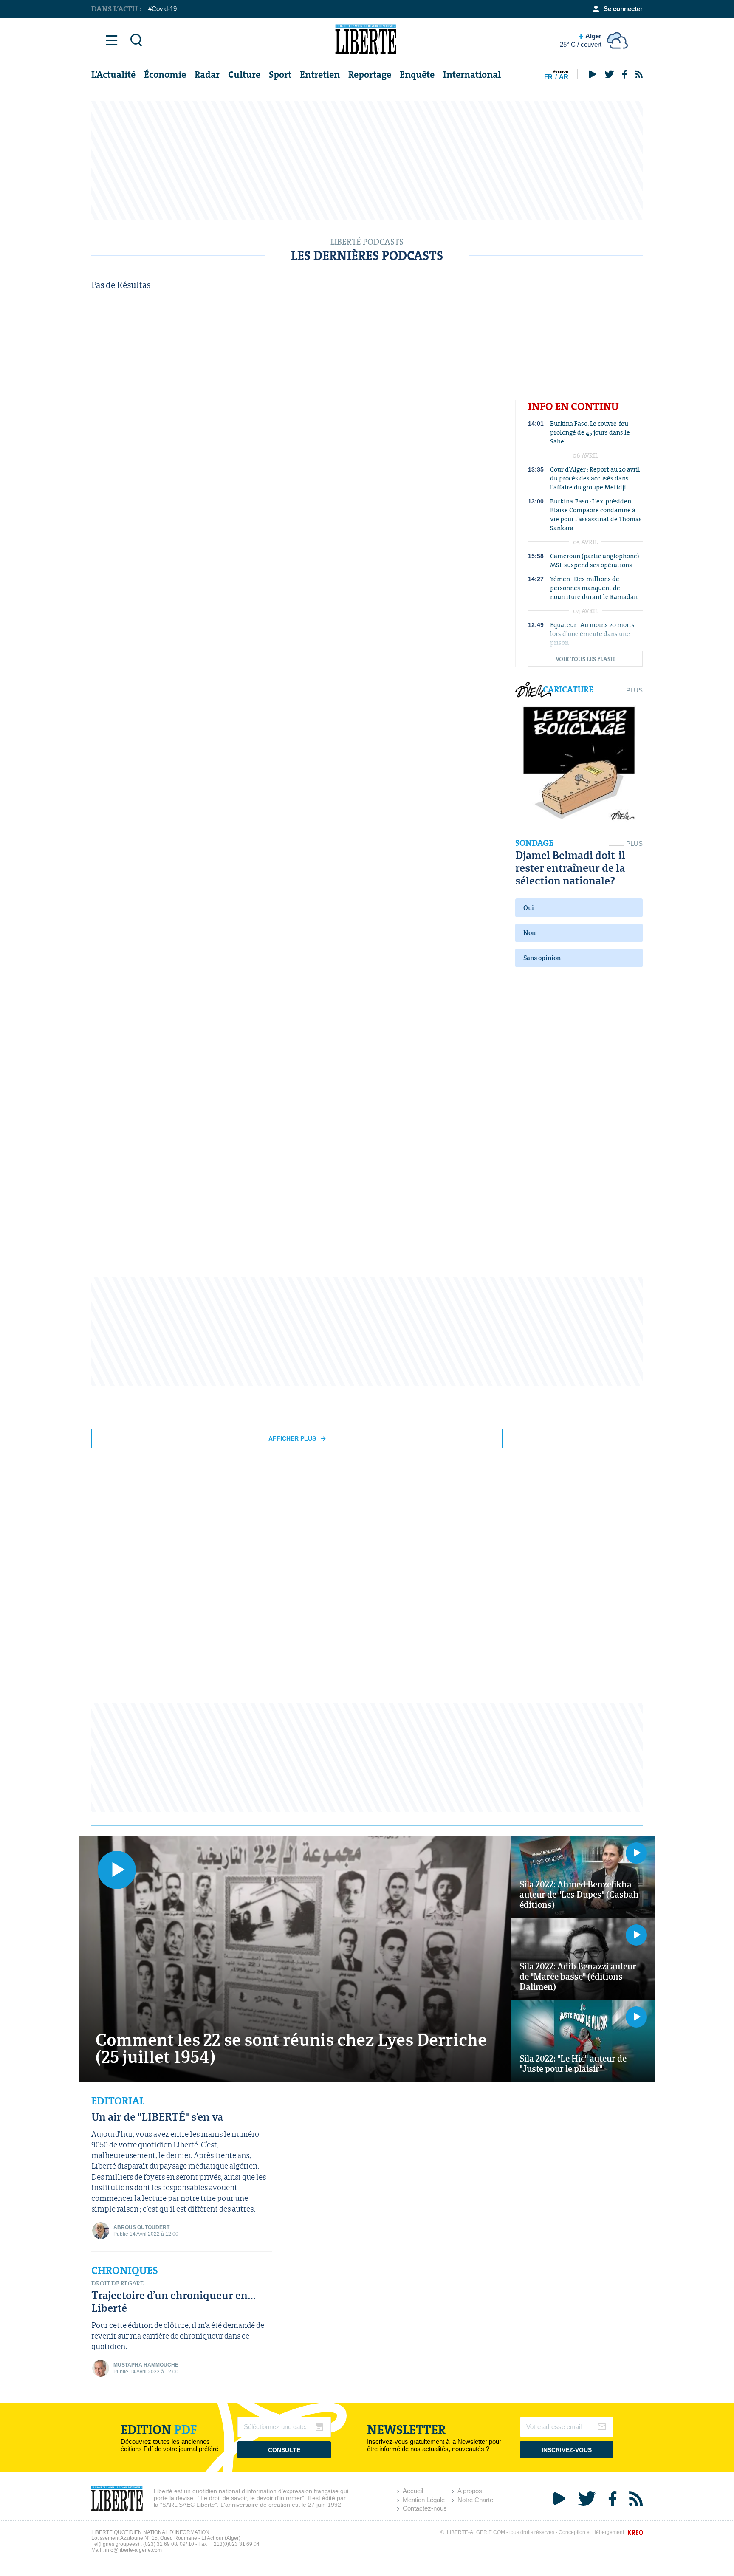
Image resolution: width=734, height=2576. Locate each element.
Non (529, 933)
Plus (634, 690)
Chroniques (125, 2271)
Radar (207, 75)
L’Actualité (113, 75)
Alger (581, 40)
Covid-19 (164, 9)
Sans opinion (542, 958)
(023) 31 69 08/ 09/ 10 (169, 2544)
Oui (529, 908)
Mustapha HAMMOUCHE (146, 2365)
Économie (165, 75)
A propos (470, 2491)
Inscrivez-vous (567, 2450)
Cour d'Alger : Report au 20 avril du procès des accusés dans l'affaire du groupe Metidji (595, 478)
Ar (564, 77)
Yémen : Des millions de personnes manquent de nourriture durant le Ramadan (594, 588)
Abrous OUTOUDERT (141, 2227)
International (472, 75)
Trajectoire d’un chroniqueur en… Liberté (174, 2301)
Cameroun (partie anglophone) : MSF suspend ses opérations (596, 560)
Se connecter (623, 9)
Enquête (417, 75)
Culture (244, 75)
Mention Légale (424, 2500)
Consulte (284, 2450)
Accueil (413, 2491)
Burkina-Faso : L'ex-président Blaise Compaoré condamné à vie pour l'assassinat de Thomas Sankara (596, 514)
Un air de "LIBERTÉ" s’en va (157, 2117)
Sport (280, 75)
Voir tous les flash (585, 659)
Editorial (118, 2101)
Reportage (370, 75)
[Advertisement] (367, 161)
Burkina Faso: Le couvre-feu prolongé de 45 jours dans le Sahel (590, 432)
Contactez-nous (425, 2508)
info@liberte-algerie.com (133, 2550)
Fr (548, 77)
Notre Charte (475, 2500)
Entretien (320, 75)
